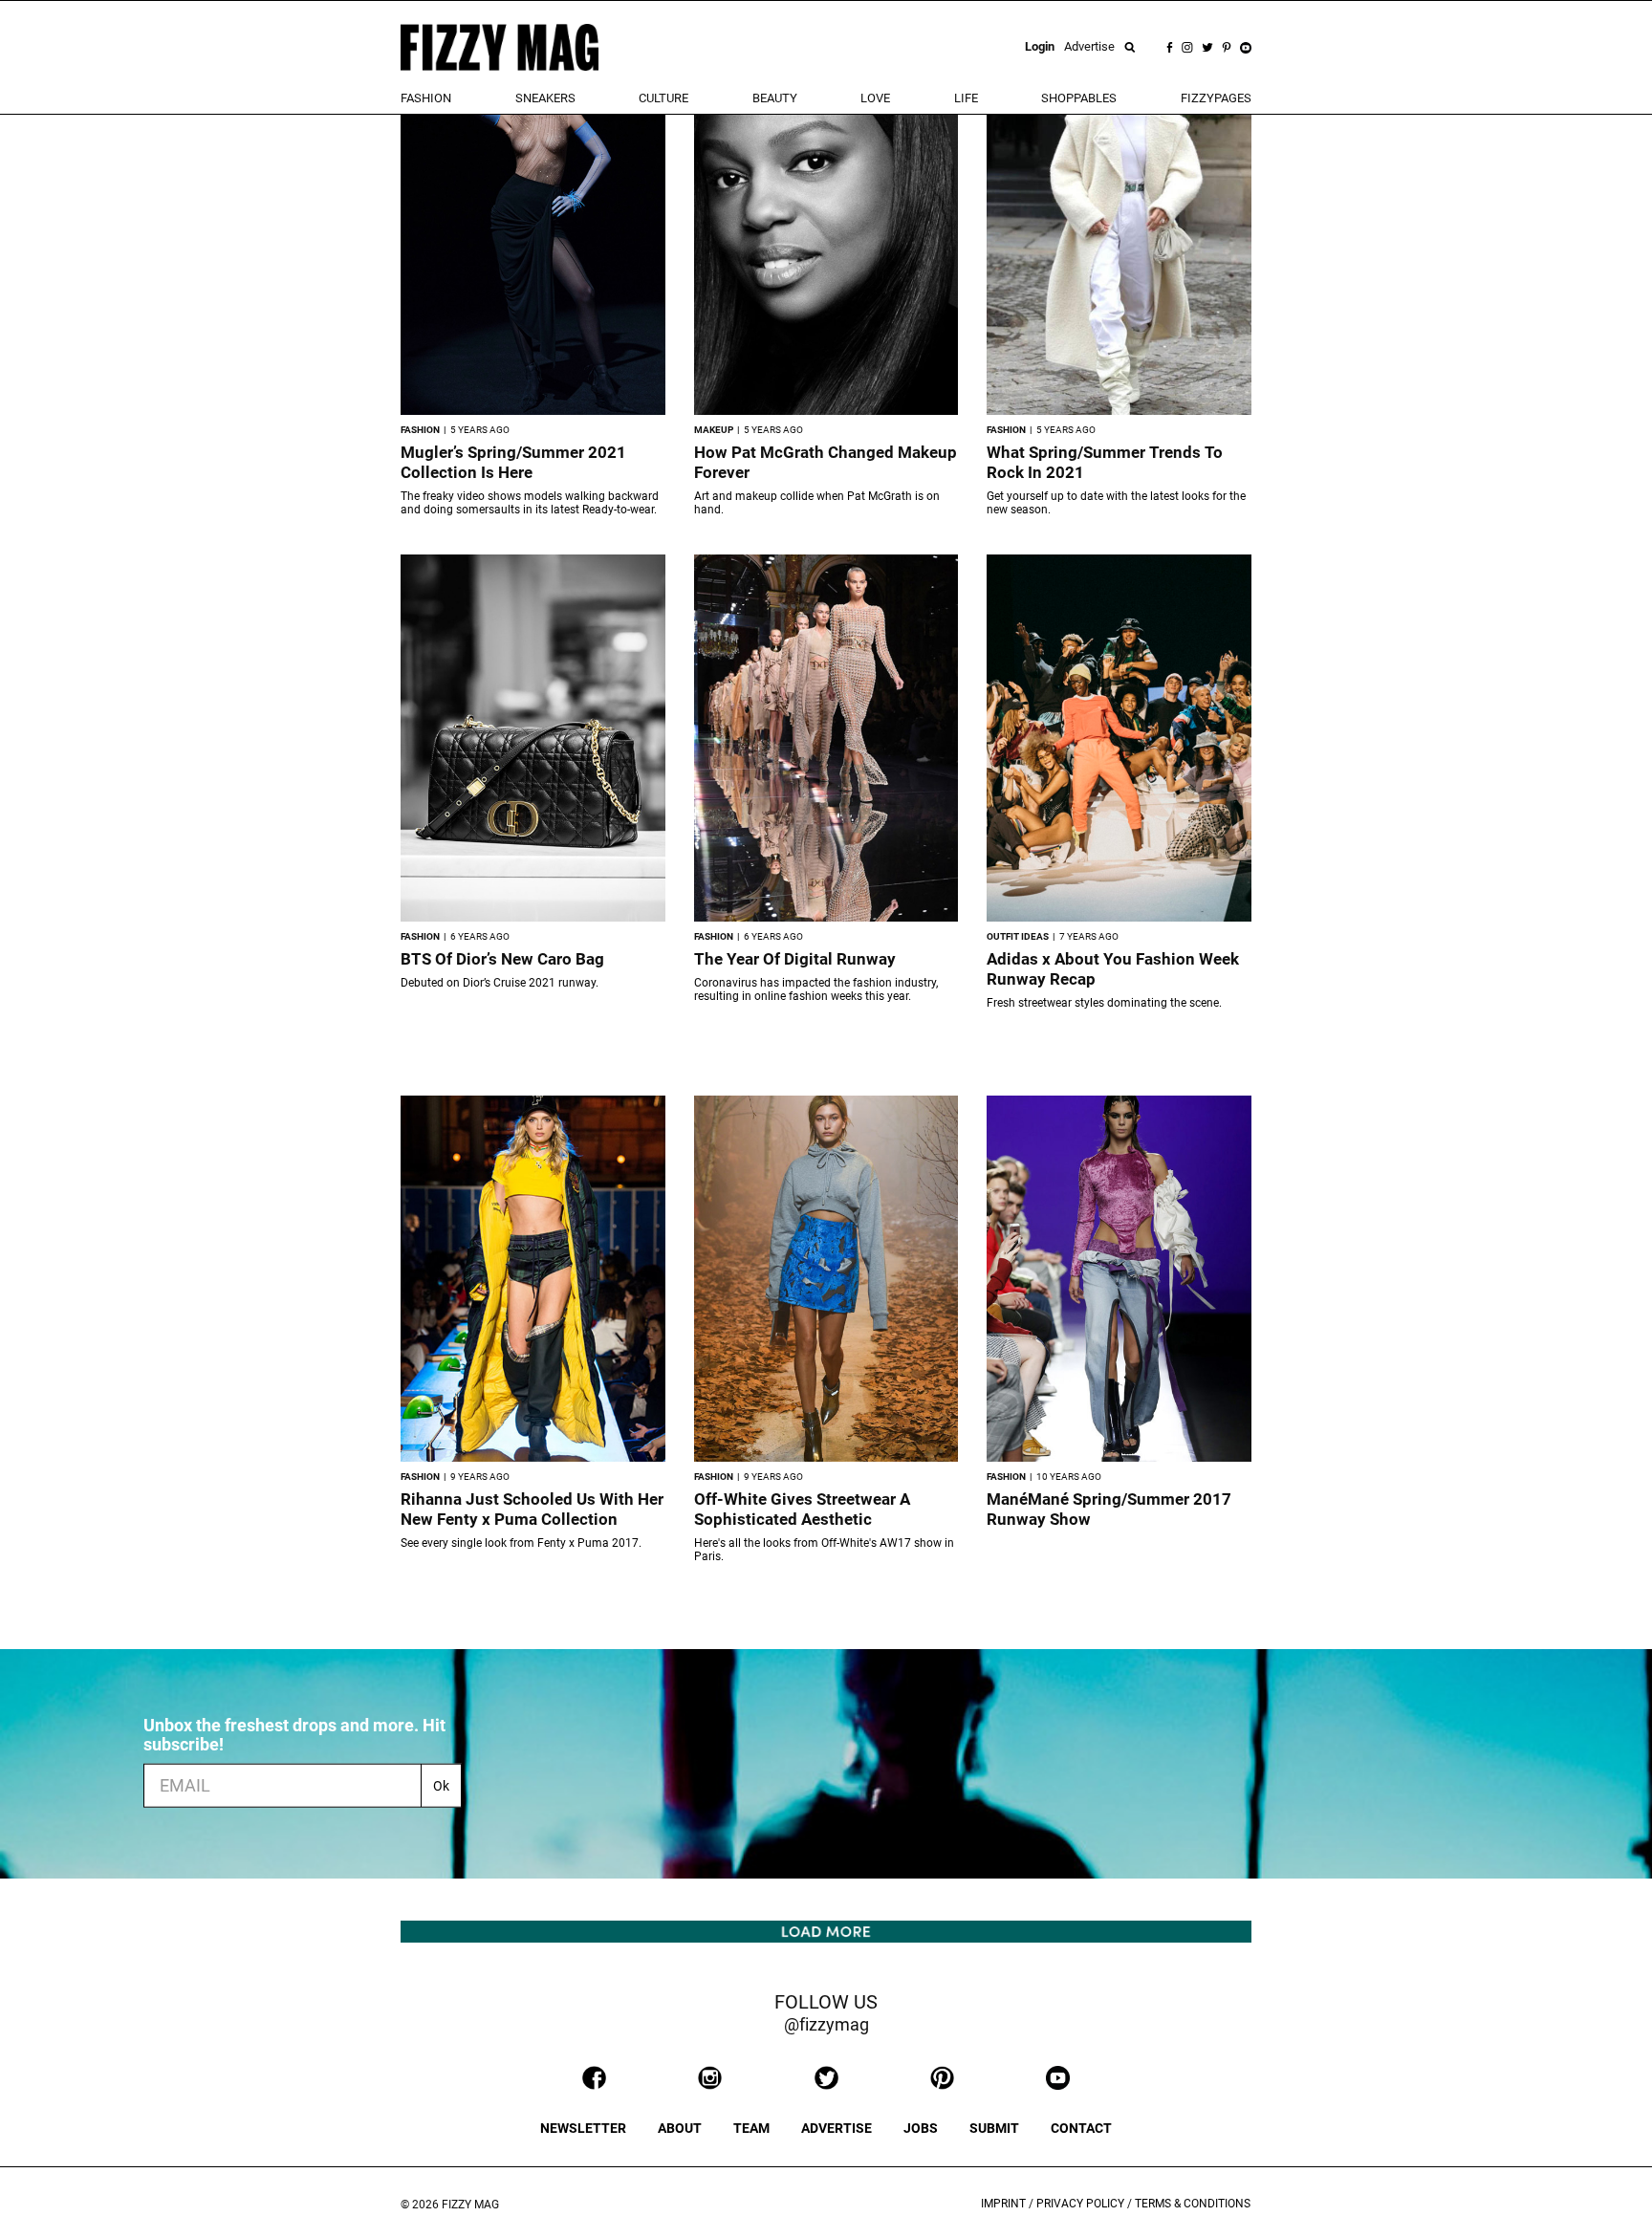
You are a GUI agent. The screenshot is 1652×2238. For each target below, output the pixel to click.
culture (663, 98)
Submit (994, 2128)
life (966, 98)
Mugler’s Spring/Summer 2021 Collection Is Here (513, 462)
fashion (426, 98)
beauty (775, 98)
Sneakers (545, 98)
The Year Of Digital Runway (795, 959)
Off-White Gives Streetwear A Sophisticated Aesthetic (802, 1509)
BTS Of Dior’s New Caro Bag (502, 959)
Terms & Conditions (1193, 2204)
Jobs (921, 2128)
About (680, 2128)
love (875, 98)
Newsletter (583, 2128)
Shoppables (1079, 98)
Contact (1081, 2128)
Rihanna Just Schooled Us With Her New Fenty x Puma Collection (532, 1509)
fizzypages (1216, 98)
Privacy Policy (1080, 2204)
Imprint (1003, 2204)
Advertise (1089, 46)
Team (751, 2128)
